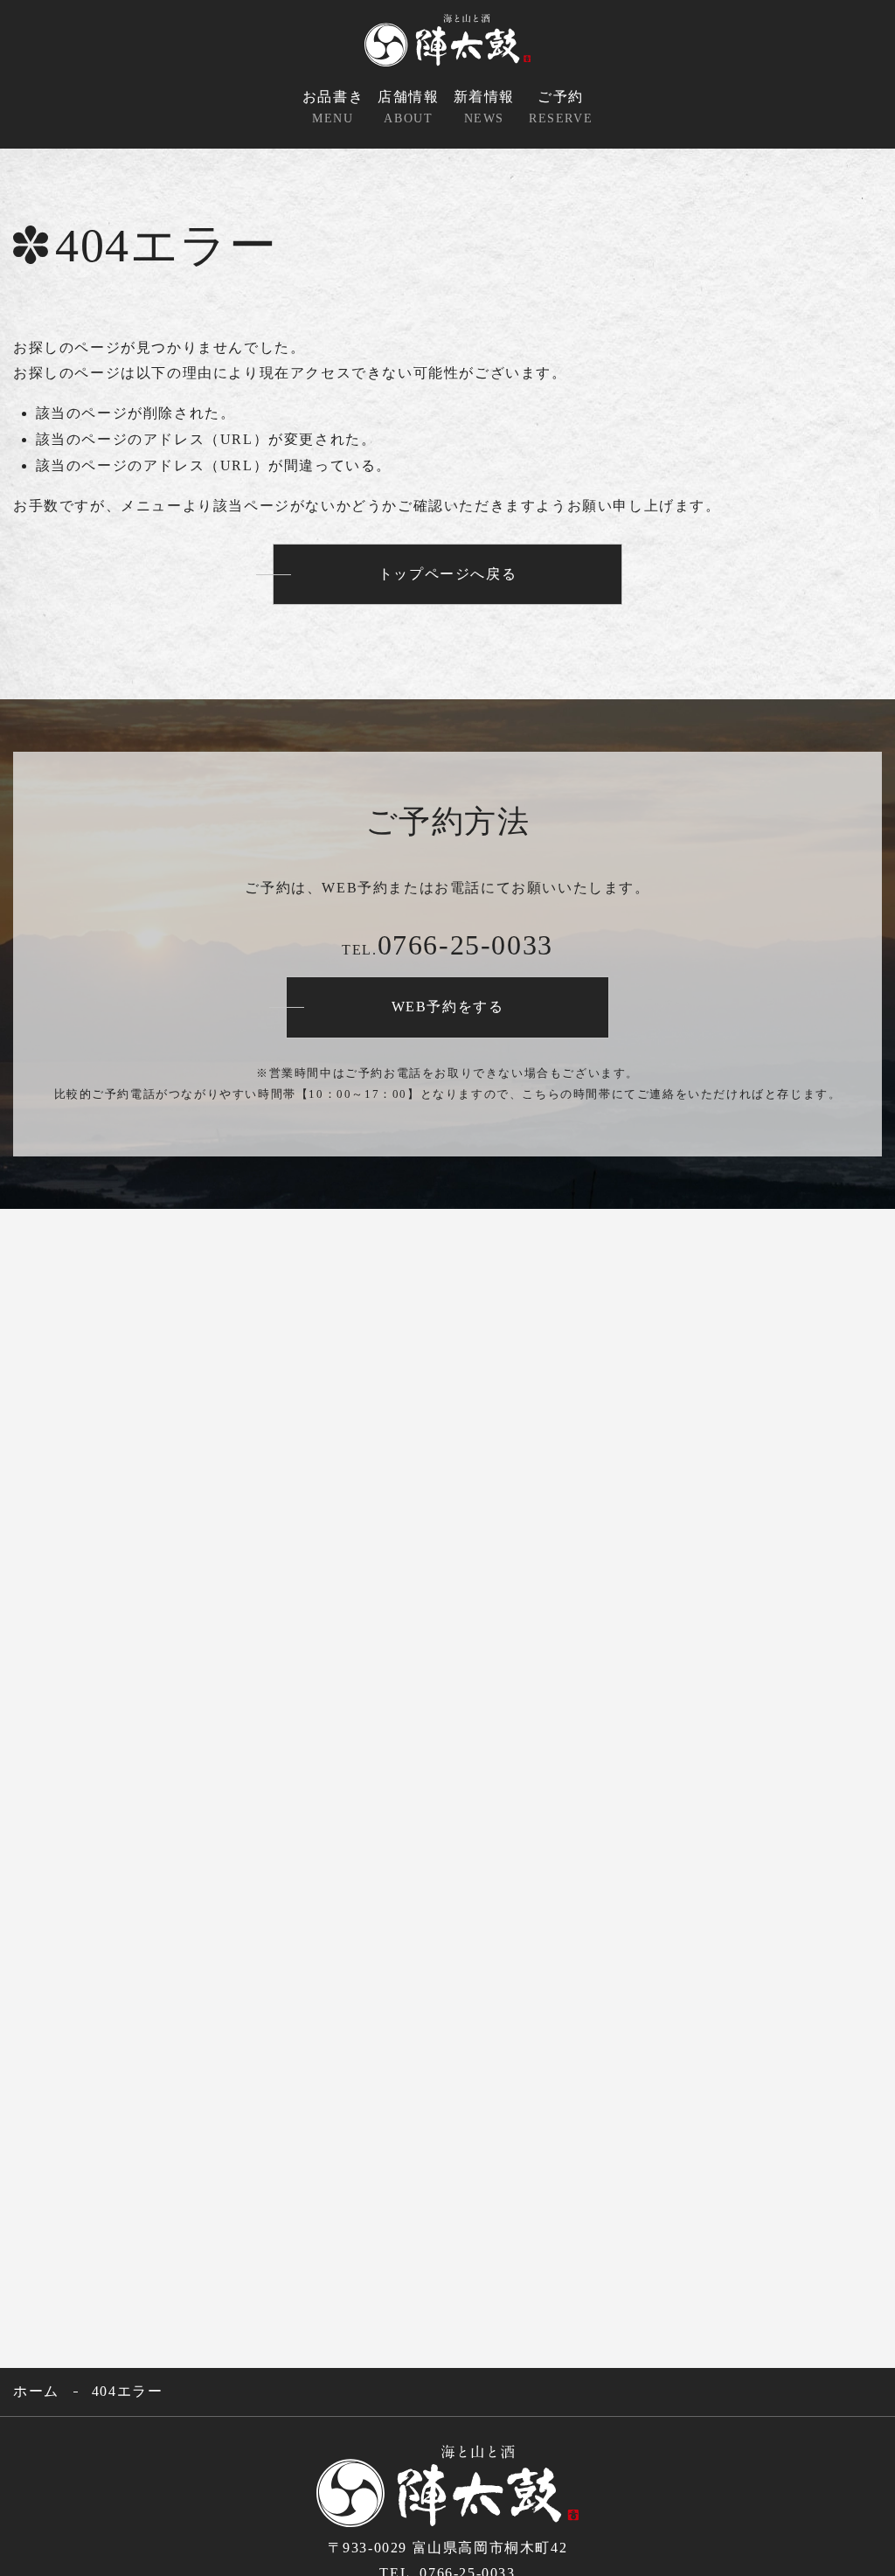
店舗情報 (408, 107)
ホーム (36, 2391)
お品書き (333, 107)
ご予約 (561, 107)
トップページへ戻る (447, 574)
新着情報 (484, 107)
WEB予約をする (448, 1007)
